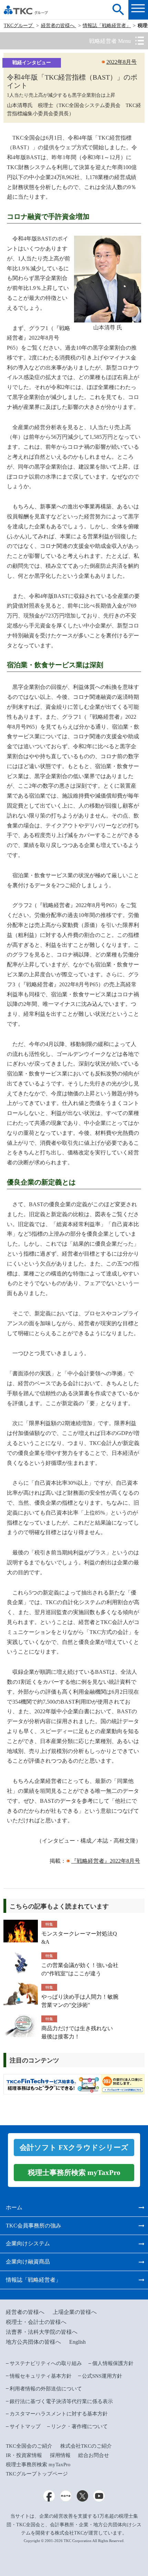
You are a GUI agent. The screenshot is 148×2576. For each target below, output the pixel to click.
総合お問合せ (94, 2455)
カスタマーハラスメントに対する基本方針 (59, 2414)
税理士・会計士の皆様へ (36, 2322)
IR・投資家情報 (24, 2455)
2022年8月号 (121, 62)
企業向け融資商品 (28, 2262)
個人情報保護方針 (113, 2363)
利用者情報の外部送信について (46, 2389)
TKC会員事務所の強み (34, 2226)
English (77, 2342)
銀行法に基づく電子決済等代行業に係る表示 (61, 2401)
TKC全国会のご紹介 (29, 2446)
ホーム (14, 2207)
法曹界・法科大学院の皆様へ (42, 2332)
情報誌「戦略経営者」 (107, 26)
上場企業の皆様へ (75, 2312)
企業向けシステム (28, 2243)
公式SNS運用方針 (102, 2376)
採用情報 (60, 2455)
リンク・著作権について (79, 2426)
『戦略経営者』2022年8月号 (106, 1861)
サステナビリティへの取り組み (46, 2363)
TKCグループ (19, 26)
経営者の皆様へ (59, 26)
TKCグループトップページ (37, 2474)
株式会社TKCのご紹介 (86, 2446)
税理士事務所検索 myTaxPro (38, 2465)
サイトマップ (25, 2426)
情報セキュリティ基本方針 (41, 2376)
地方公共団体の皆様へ (33, 2342)
